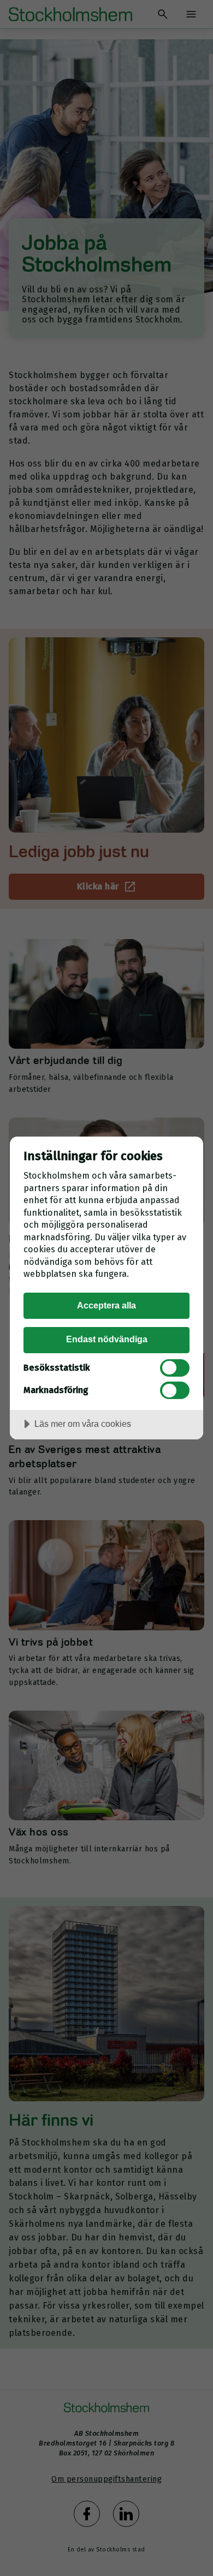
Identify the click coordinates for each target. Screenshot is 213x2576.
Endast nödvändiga (107, 1339)
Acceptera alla (106, 1305)
